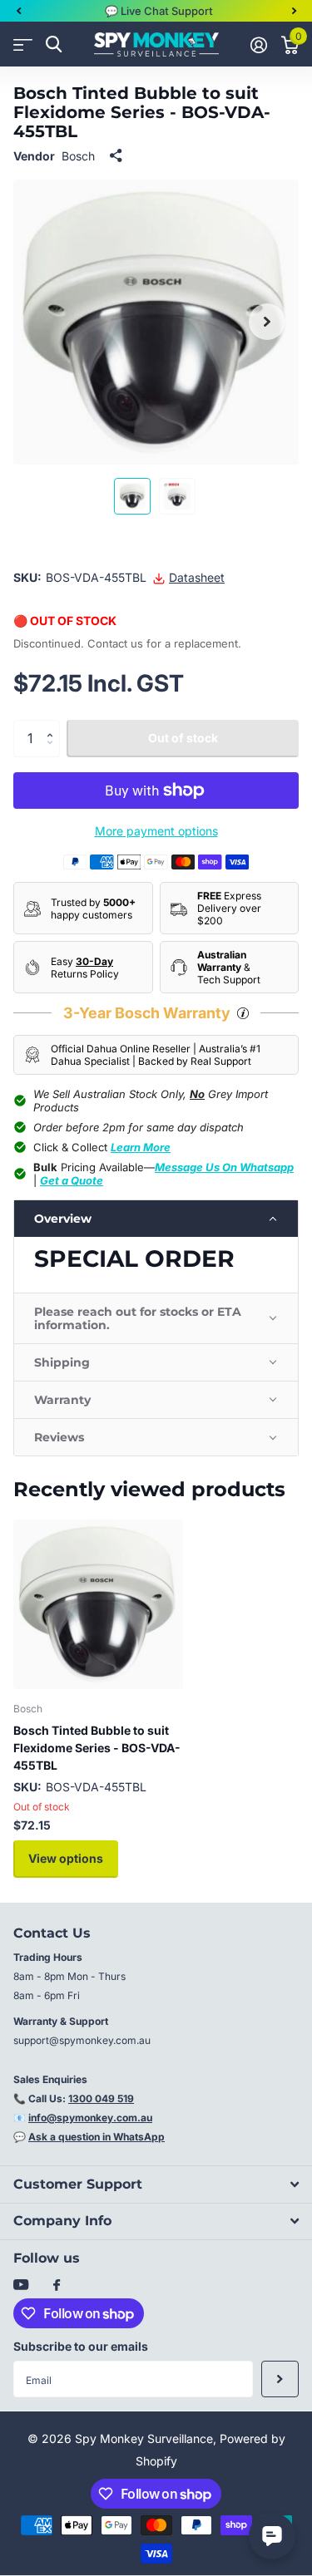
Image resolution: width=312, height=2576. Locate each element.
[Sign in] (258, 45)
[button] (18, 11)
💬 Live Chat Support (159, 11)
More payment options (156, 831)
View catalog (23, 44)
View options (66, 1858)
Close (156, 2184)
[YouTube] (21, 2285)
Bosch (78, 156)
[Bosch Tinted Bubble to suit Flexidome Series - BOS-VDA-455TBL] (98, 1604)
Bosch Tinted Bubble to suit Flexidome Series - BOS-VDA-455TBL (97, 1748)
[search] (54, 44)
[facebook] (57, 2286)
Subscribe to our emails (81, 2346)
